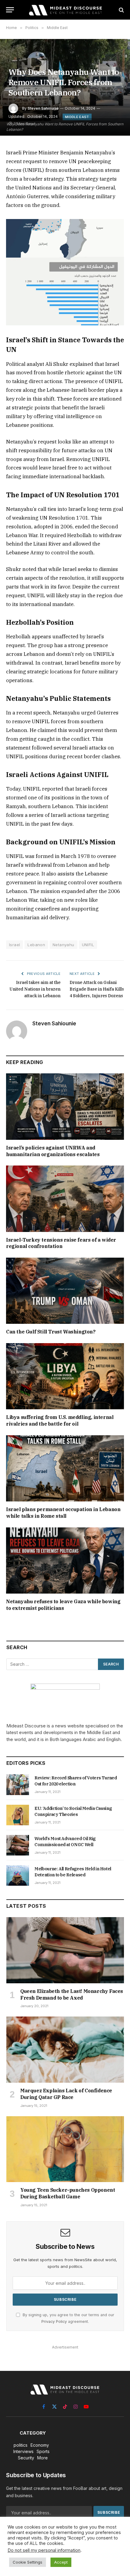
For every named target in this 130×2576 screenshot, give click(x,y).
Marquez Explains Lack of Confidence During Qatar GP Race (66, 2094)
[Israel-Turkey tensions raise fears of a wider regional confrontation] (65, 1199)
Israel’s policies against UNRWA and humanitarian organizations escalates (53, 1151)
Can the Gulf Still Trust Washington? (51, 1332)
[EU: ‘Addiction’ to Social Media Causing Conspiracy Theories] (18, 1815)
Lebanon (36, 945)
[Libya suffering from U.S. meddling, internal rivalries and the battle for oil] (65, 1376)
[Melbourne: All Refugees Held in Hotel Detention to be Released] (18, 1875)
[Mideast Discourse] (65, 10)
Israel (15, 945)
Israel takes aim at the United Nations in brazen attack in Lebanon (35, 989)
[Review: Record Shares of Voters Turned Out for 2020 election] (18, 1785)
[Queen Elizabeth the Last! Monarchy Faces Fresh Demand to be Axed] (65, 1950)
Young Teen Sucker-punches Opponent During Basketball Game (68, 2193)
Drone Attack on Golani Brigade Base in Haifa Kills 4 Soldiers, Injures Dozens (97, 989)
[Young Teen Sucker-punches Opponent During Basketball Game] (65, 2149)
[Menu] (10, 10)
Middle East (77, 117)
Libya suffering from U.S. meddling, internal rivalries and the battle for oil (60, 1420)
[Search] (121, 10)
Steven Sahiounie (43, 108)
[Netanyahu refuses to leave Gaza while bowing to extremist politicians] (65, 1560)
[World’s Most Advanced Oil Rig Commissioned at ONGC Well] (18, 1845)
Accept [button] (61, 2562)
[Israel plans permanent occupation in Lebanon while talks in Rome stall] (65, 1468)
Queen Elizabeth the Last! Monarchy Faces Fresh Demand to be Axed (72, 1994)
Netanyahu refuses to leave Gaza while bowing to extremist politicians (63, 1605)
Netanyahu (63, 945)
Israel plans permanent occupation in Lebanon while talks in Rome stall (63, 1513)
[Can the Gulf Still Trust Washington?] (65, 1291)
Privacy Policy (54, 2321)
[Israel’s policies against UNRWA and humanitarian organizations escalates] (65, 1106)
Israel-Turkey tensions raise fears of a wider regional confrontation (61, 1243)
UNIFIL (88, 945)
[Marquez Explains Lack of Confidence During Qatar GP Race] (65, 2050)
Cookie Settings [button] (28, 2562)
